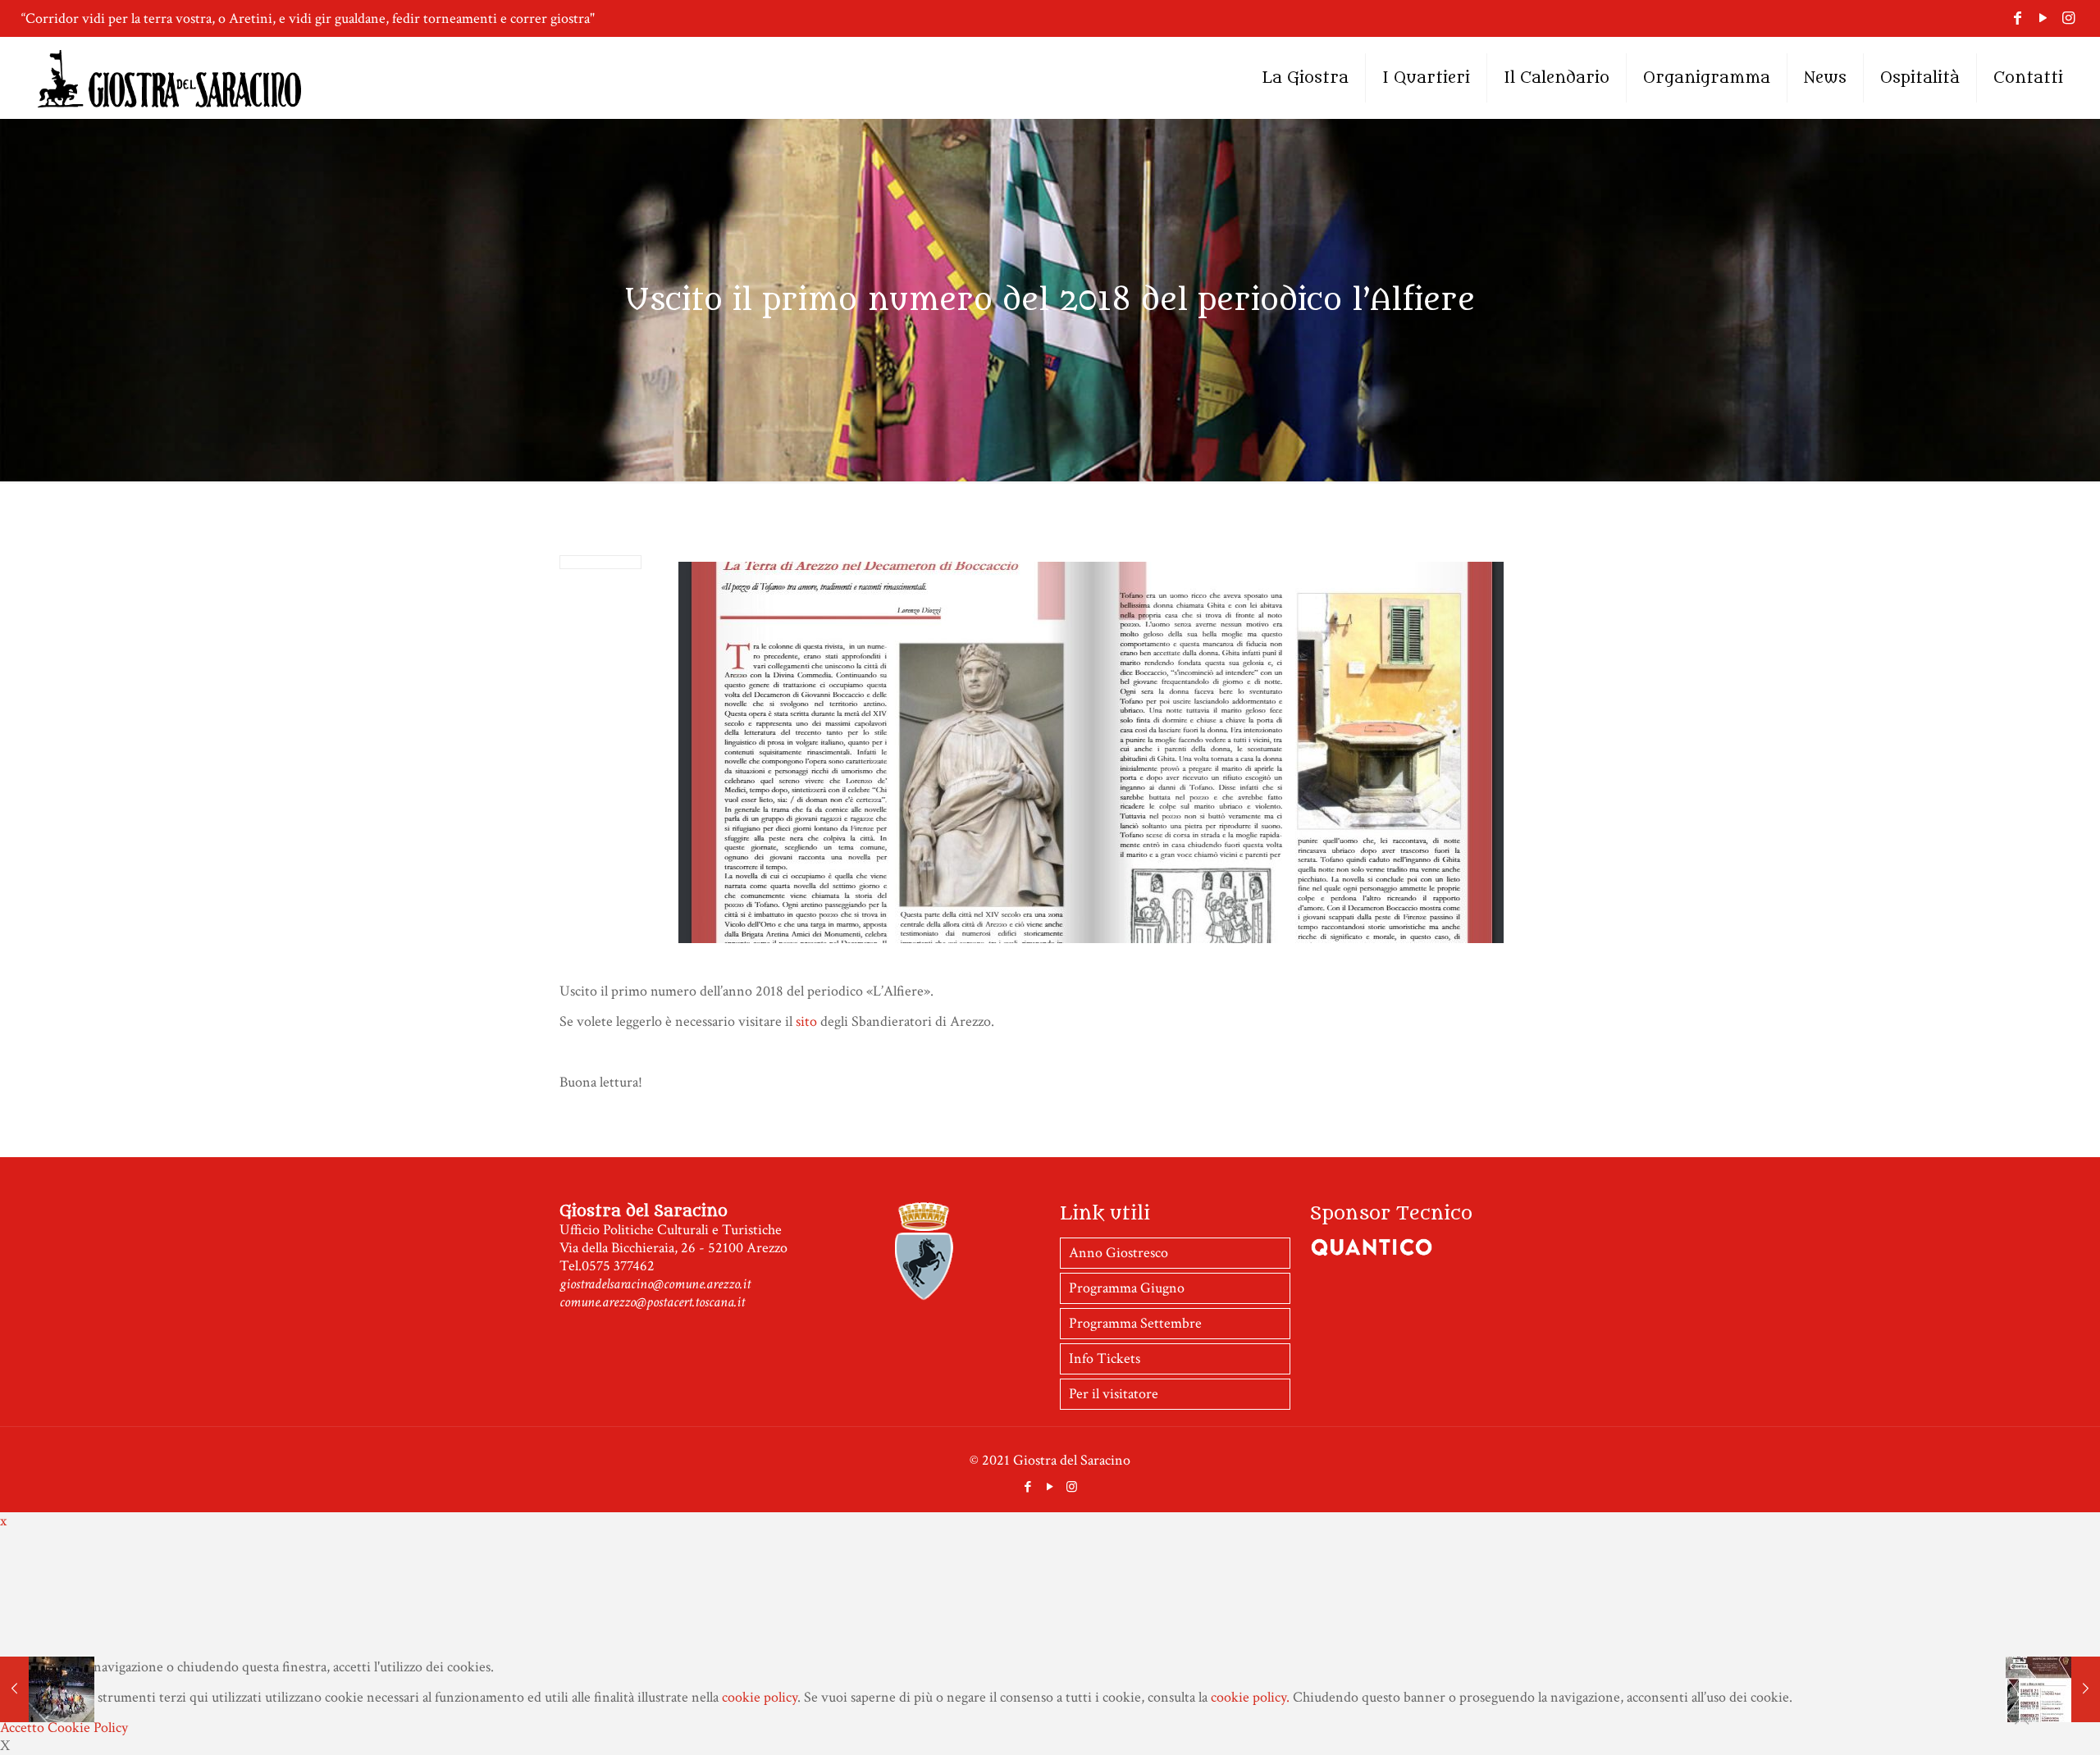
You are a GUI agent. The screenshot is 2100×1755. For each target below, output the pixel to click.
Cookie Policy (88, 1728)
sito (808, 1021)
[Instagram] (2068, 18)
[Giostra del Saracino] (169, 78)
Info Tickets (1105, 1358)
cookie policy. (1250, 1697)
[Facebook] (2018, 18)
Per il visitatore (1114, 1394)
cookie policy (760, 1697)
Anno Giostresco (1118, 1253)
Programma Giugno (1127, 1288)
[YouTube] (2043, 18)
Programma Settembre (1135, 1323)
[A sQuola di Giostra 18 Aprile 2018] (2053, 1689)
